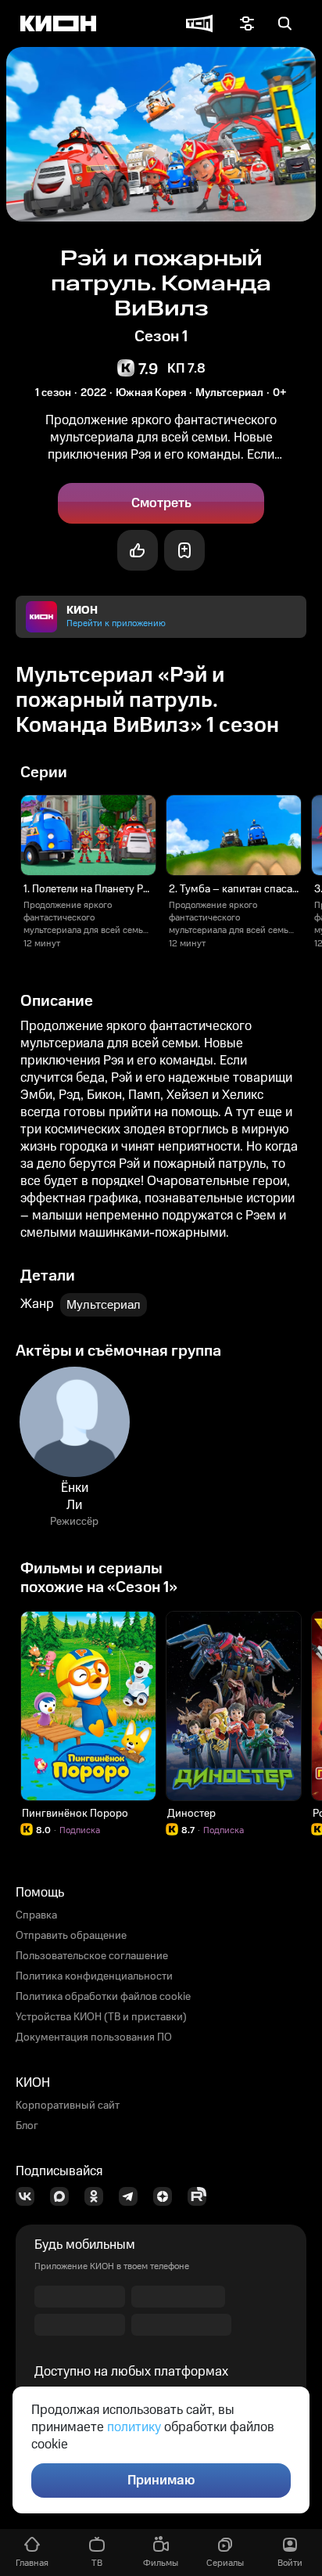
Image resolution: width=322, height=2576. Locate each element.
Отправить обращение (71, 1936)
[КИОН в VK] (30, 2196)
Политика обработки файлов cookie (103, 1997)
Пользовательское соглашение (92, 1956)
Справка (36, 1915)
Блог (27, 2126)
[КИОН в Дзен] (167, 2196)
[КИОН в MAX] (64, 2196)
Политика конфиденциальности (94, 1976)
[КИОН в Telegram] (133, 2196)
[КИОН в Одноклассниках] (98, 2196)
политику (134, 2427)
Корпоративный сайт (68, 2106)
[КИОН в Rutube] (202, 2196)
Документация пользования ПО (94, 2037)
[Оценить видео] (138, 550)
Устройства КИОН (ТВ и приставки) (101, 2017)
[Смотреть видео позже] (184, 550)
